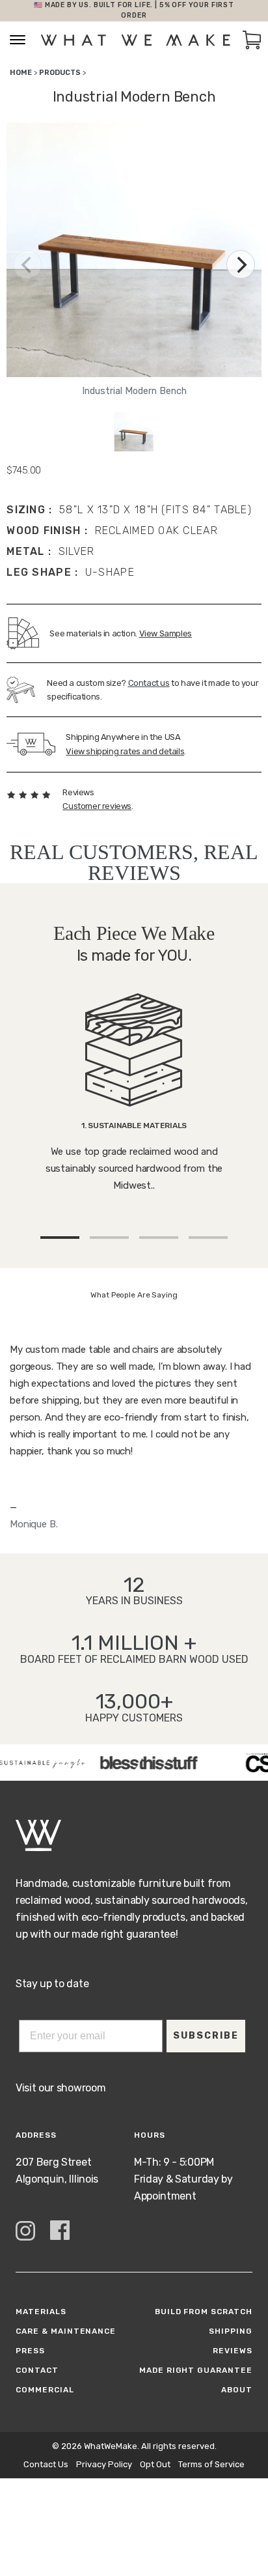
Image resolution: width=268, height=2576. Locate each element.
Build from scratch (204, 2312)
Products (60, 73)
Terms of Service (211, 2464)
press (30, 2351)
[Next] (241, 264)
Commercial (45, 2390)
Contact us (149, 683)
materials (41, 2312)
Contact (37, 2370)
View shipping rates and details (125, 751)
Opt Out (155, 2464)
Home (21, 73)
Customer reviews (97, 806)
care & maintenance (66, 2331)
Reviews (233, 2351)
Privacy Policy (104, 2464)
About (237, 2390)
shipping (231, 2331)
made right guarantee (196, 2370)
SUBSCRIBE (206, 2036)
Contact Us (46, 2464)
